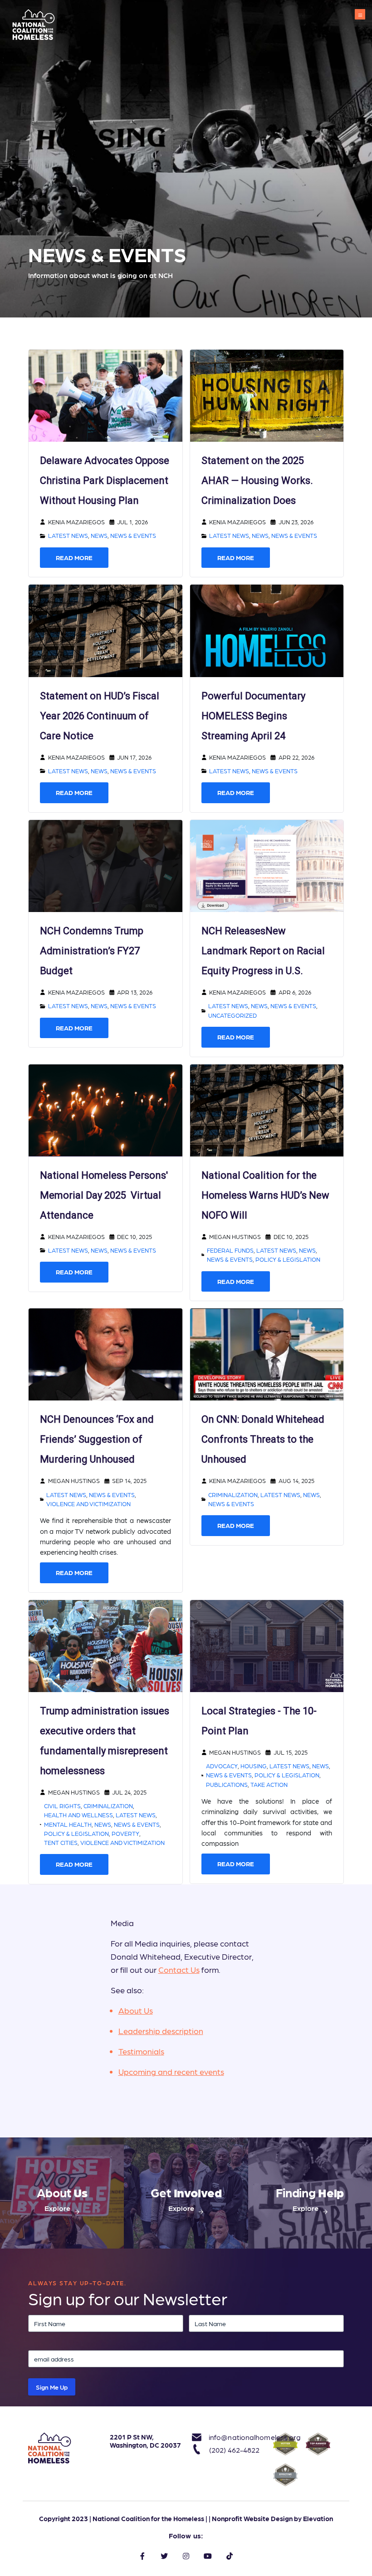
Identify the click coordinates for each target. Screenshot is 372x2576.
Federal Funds (230, 1250)
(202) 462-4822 (234, 2450)
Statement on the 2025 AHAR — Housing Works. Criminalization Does (257, 481)
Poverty (125, 1833)
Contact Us (179, 1969)
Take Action (269, 1784)
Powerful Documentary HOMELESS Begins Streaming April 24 (253, 716)
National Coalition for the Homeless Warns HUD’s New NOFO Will (265, 1195)
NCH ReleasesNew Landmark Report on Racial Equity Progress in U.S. (263, 951)
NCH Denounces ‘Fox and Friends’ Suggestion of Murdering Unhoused (97, 1439)
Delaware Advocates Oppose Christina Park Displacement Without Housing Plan (105, 481)
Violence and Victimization (88, 1504)
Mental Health (68, 1824)
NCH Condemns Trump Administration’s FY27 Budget (92, 951)
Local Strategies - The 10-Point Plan (259, 1721)
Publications (227, 1784)
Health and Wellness (78, 1815)
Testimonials (141, 2051)
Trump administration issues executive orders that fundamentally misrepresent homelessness (105, 1741)
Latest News (68, 535)
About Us (136, 2010)
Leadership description (161, 2031)
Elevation (318, 2518)
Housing (254, 1766)
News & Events (133, 535)
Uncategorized (232, 1015)
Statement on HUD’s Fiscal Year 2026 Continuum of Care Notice (100, 716)
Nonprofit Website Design (252, 2518)
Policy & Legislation (288, 1259)
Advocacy (222, 1766)
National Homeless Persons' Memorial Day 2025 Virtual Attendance (104, 1195)
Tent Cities (61, 1842)
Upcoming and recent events (171, 2071)
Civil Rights (62, 1806)
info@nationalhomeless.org (235, 2437)
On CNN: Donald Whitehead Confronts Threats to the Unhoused (263, 1439)
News (99, 535)
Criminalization (233, 1495)
